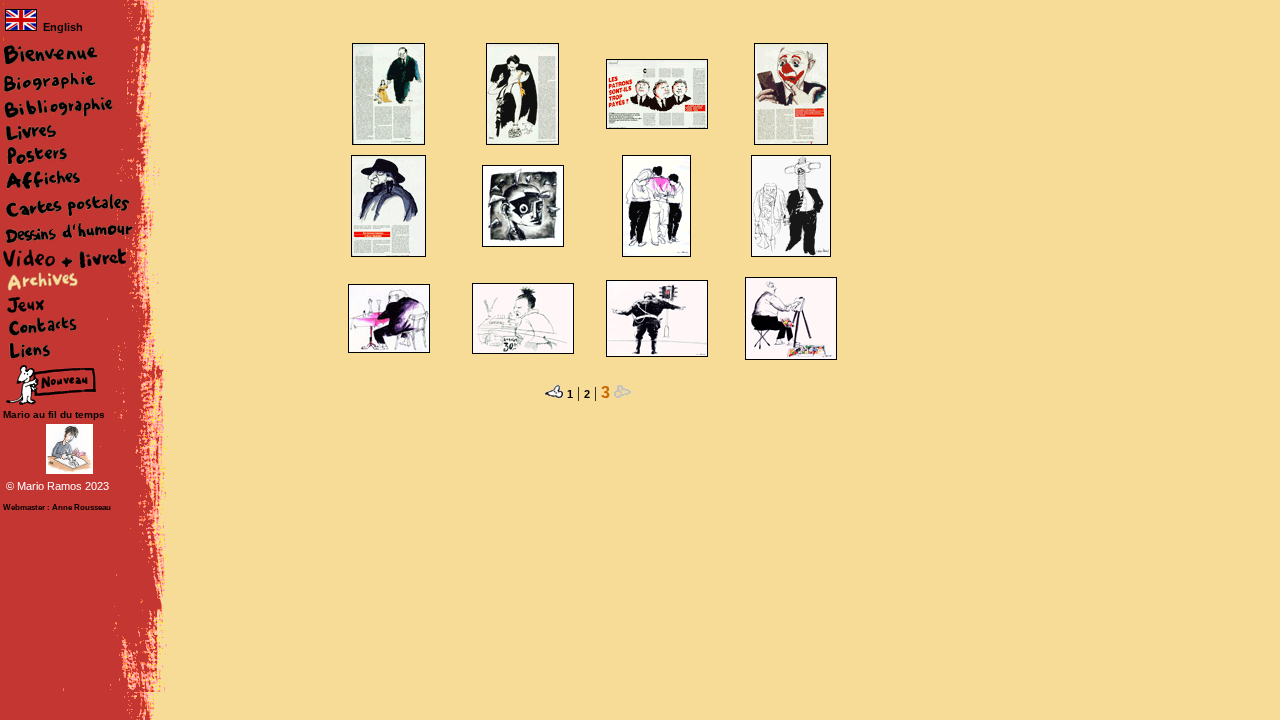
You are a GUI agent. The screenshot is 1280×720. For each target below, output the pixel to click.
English (63, 27)
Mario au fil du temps (54, 414)
